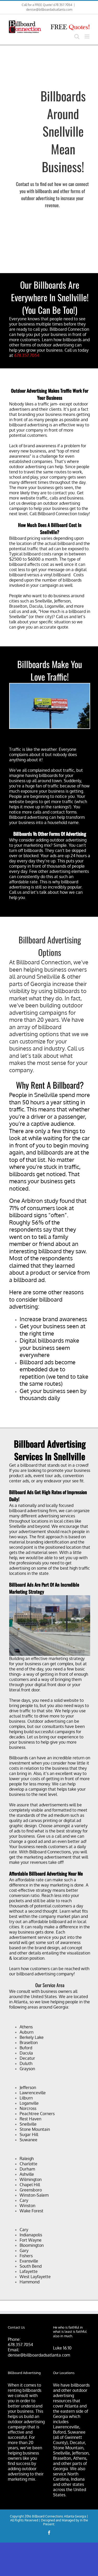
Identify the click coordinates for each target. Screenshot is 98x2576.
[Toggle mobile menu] (87, 36)
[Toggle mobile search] (77, 36)
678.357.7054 (27, 355)
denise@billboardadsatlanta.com (49, 10)
